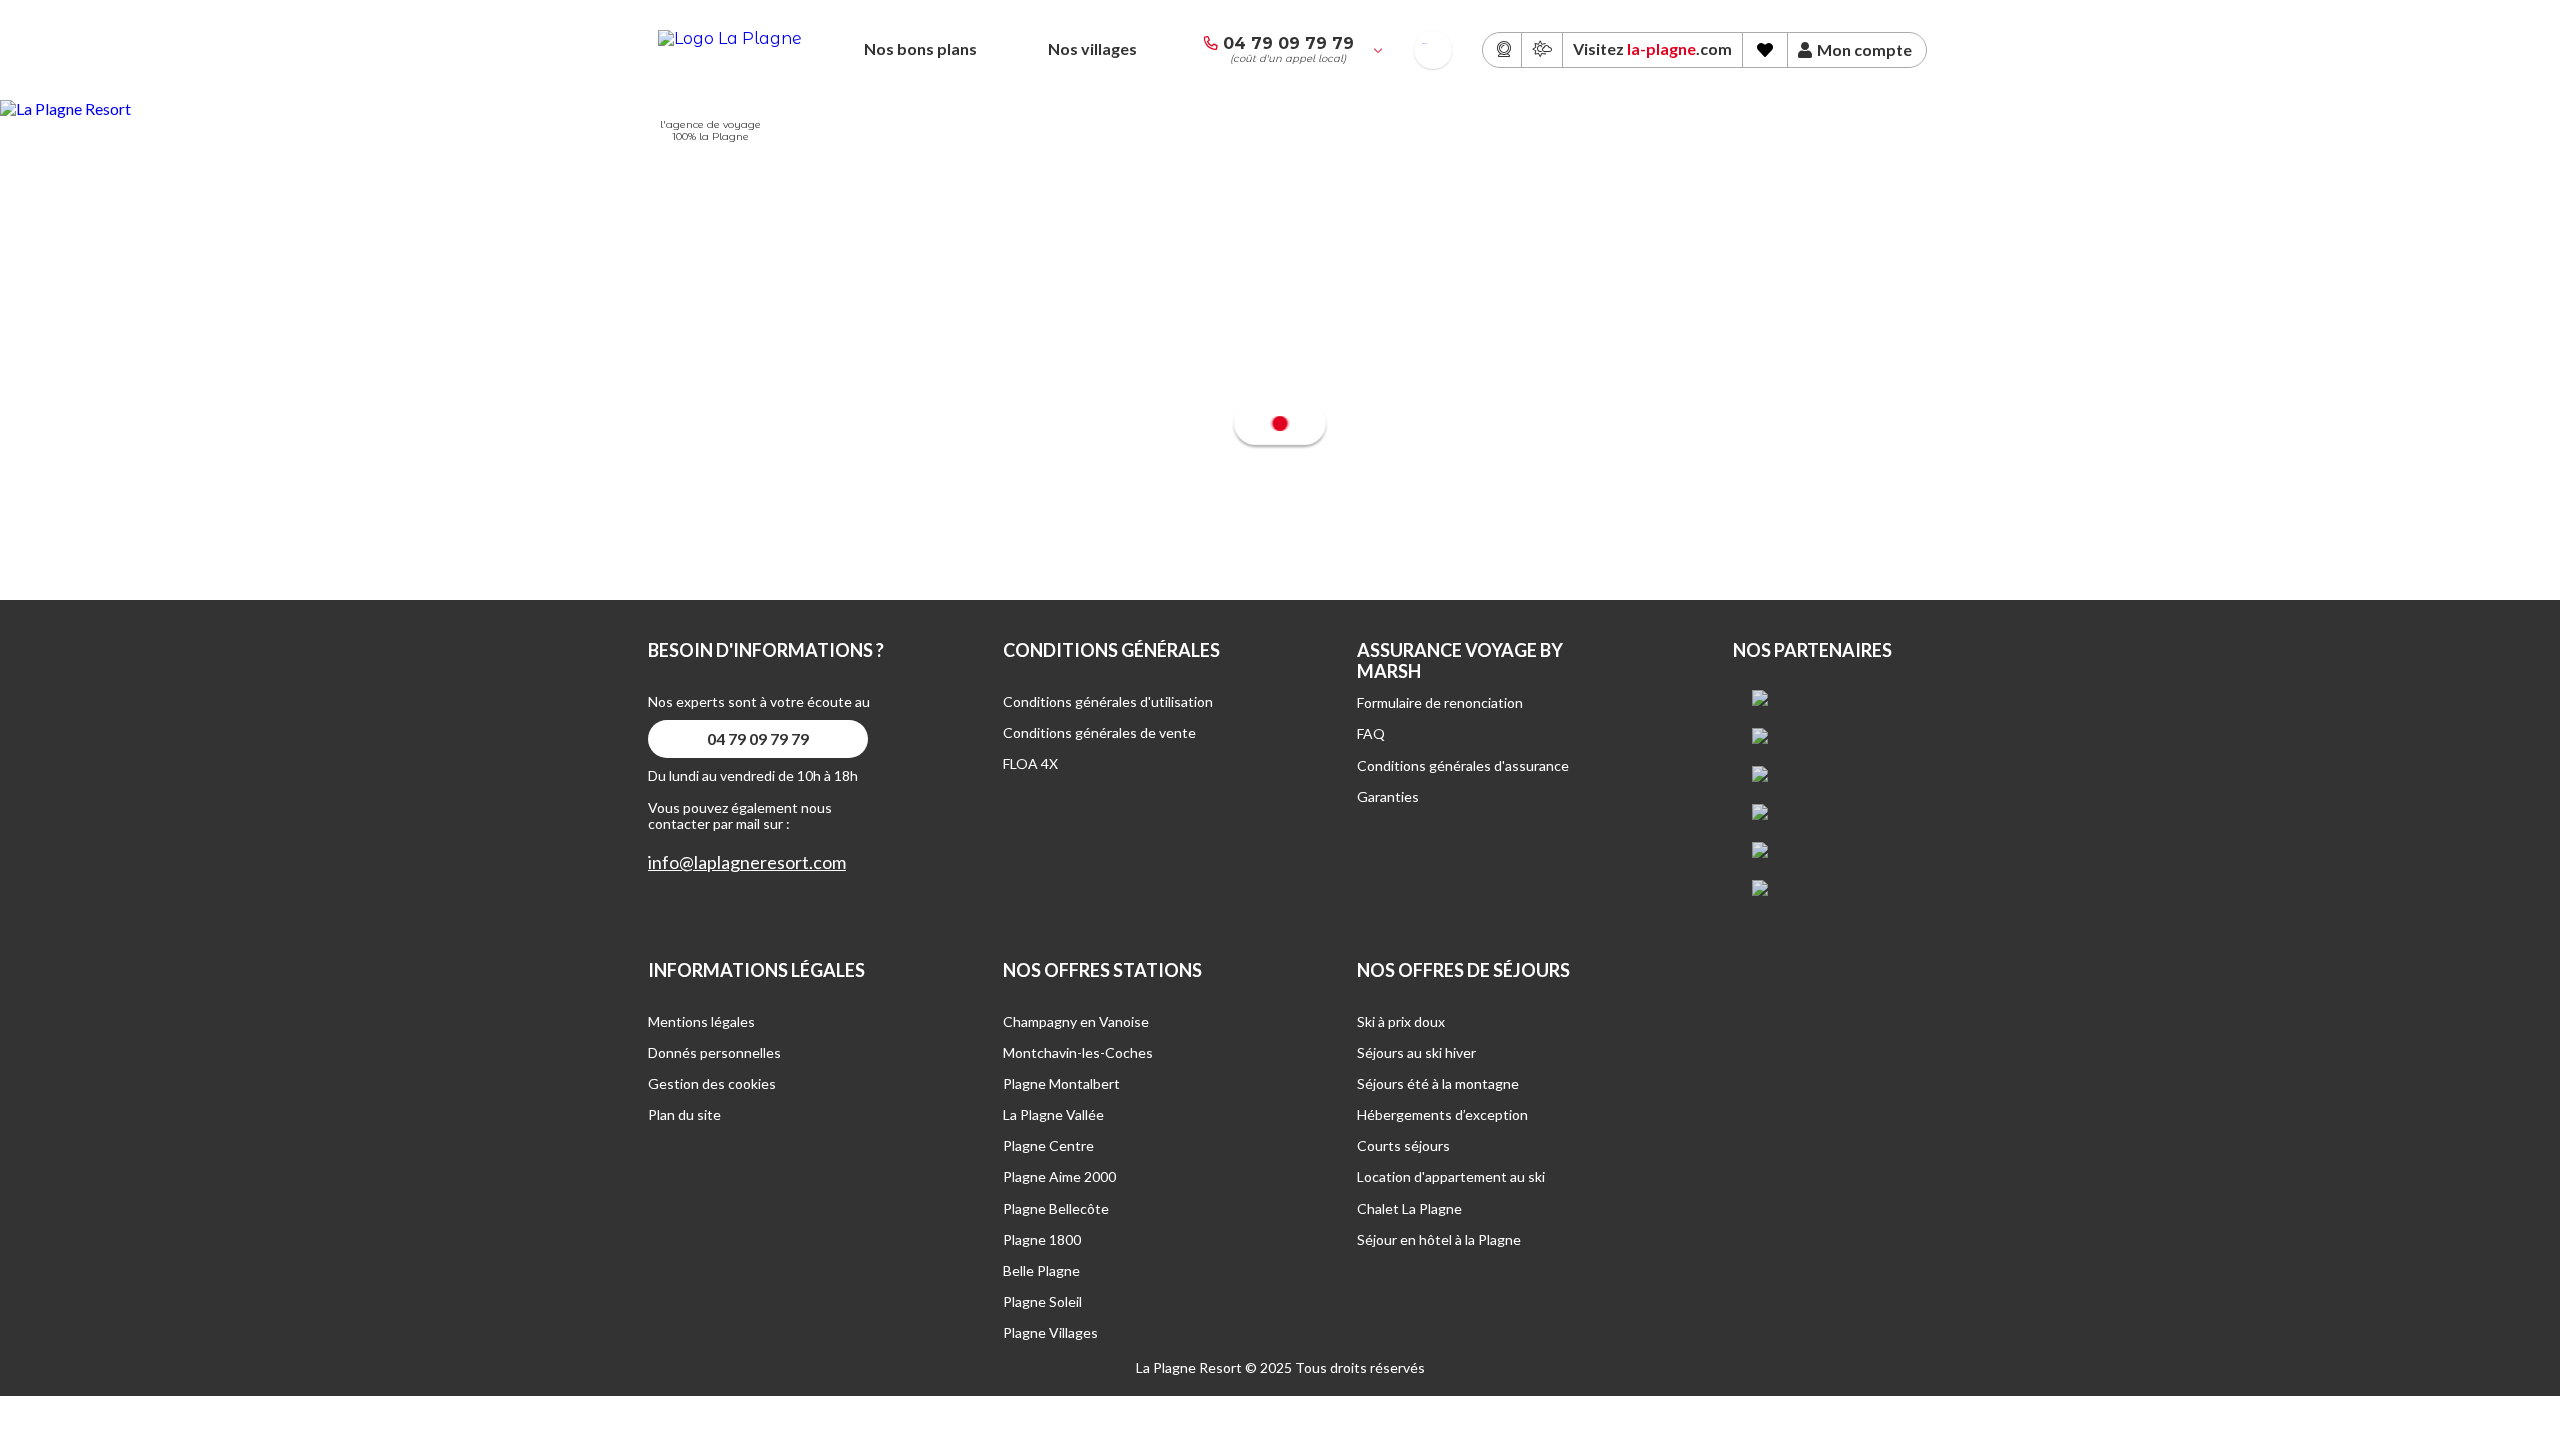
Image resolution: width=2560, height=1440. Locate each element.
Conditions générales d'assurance (1463, 765)
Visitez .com (1652, 48)
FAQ (1371, 733)
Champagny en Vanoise (1076, 1021)
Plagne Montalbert (1061, 1083)
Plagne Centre (1048, 1145)
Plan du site (684, 1114)
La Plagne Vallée (1053, 1114)
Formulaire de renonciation (1440, 702)
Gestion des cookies (712, 1083)
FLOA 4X (1030, 763)
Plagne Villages (1050, 1332)
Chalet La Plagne (1409, 1208)
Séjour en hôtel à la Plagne (1439, 1239)
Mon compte (1864, 50)
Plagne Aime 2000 (1059, 1176)
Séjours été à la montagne (1438, 1083)
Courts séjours (1403, 1145)
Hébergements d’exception (1442, 1114)
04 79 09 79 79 (1288, 43)
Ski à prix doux (1401, 1021)
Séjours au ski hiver (1416, 1052)
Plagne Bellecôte (1056, 1208)
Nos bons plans (920, 48)
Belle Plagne (1041, 1270)
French (1424, 43)
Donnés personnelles (714, 1052)
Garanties (1388, 796)
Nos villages (1092, 48)
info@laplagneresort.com (747, 862)
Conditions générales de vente (1099, 732)
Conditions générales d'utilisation (1108, 701)
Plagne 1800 (1042, 1239)
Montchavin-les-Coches (1078, 1052)
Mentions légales (701, 1021)
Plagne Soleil (1042, 1301)
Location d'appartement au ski (1451, 1176)
